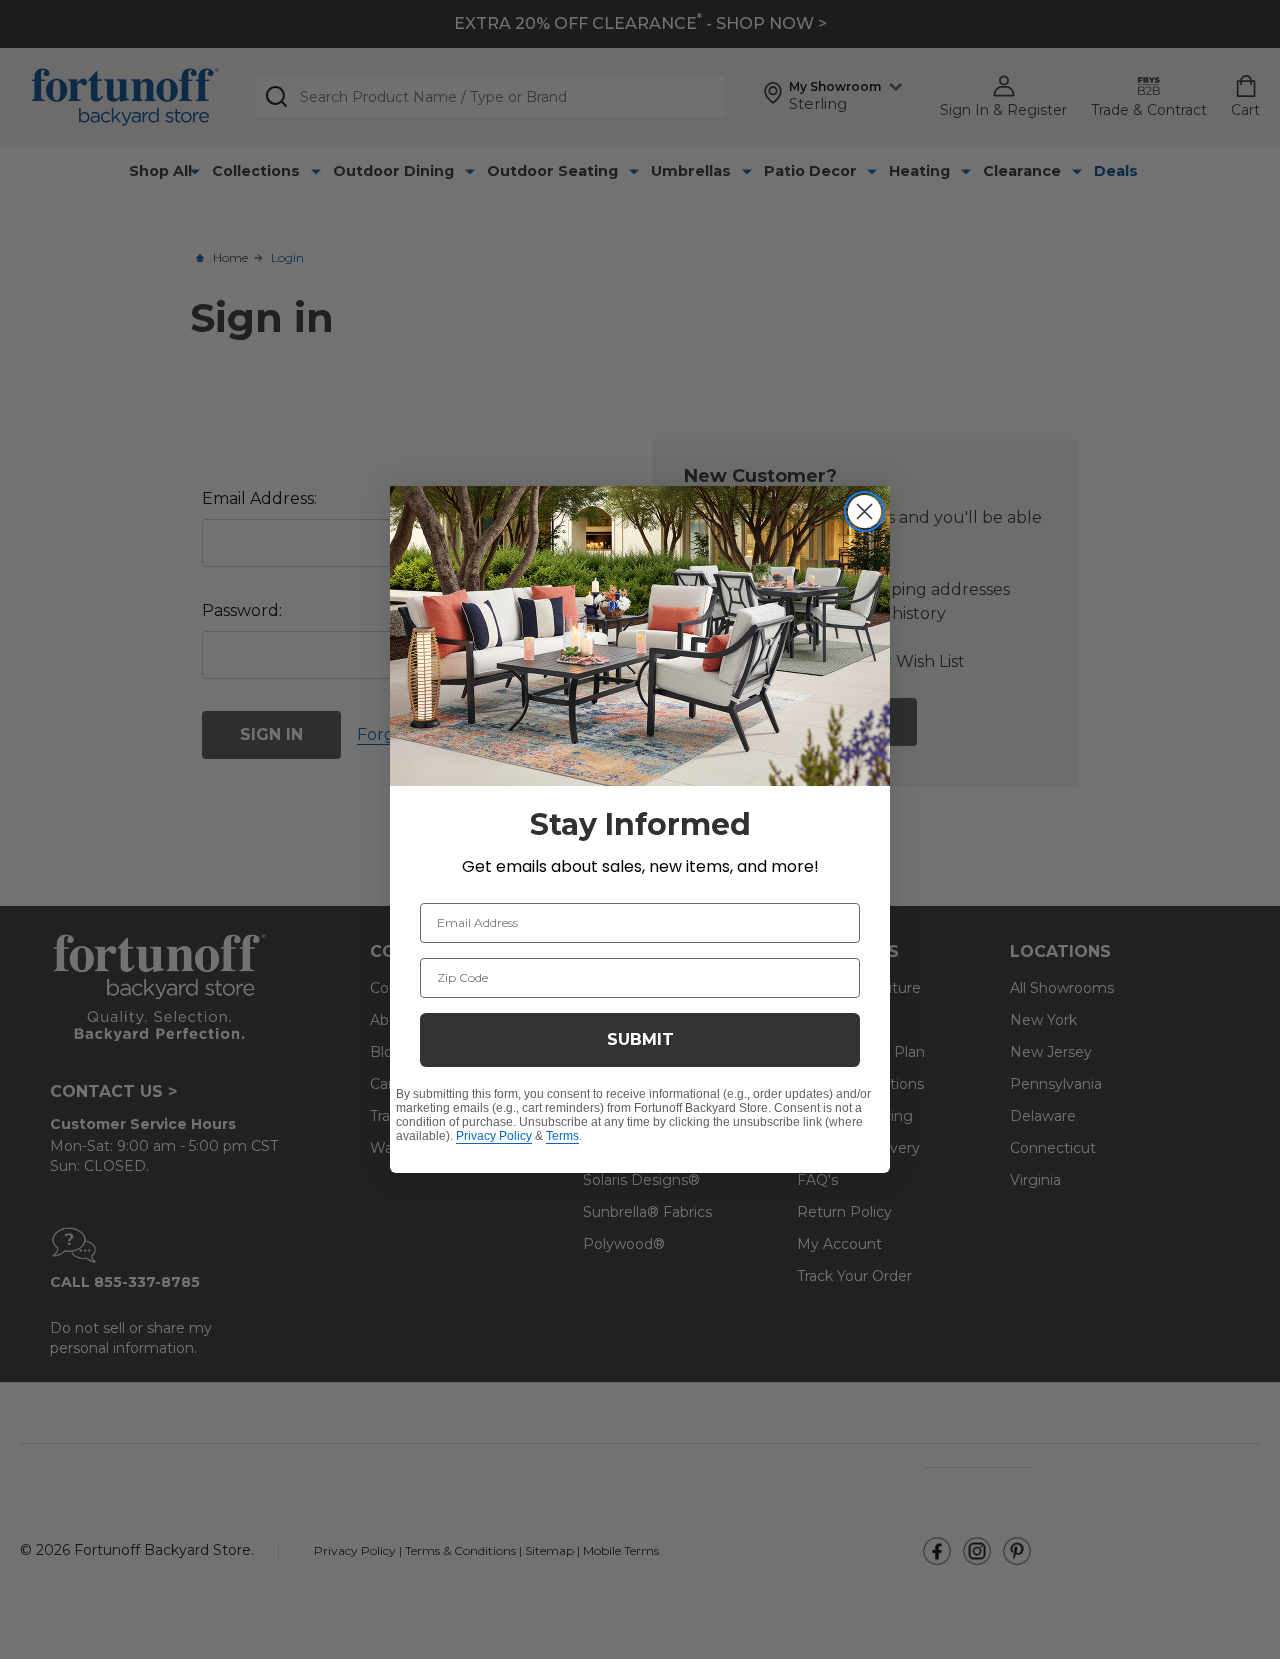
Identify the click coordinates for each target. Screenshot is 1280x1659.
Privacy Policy (494, 1136)
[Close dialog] (864, 511)
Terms (562, 1136)
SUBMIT (640, 1039)
